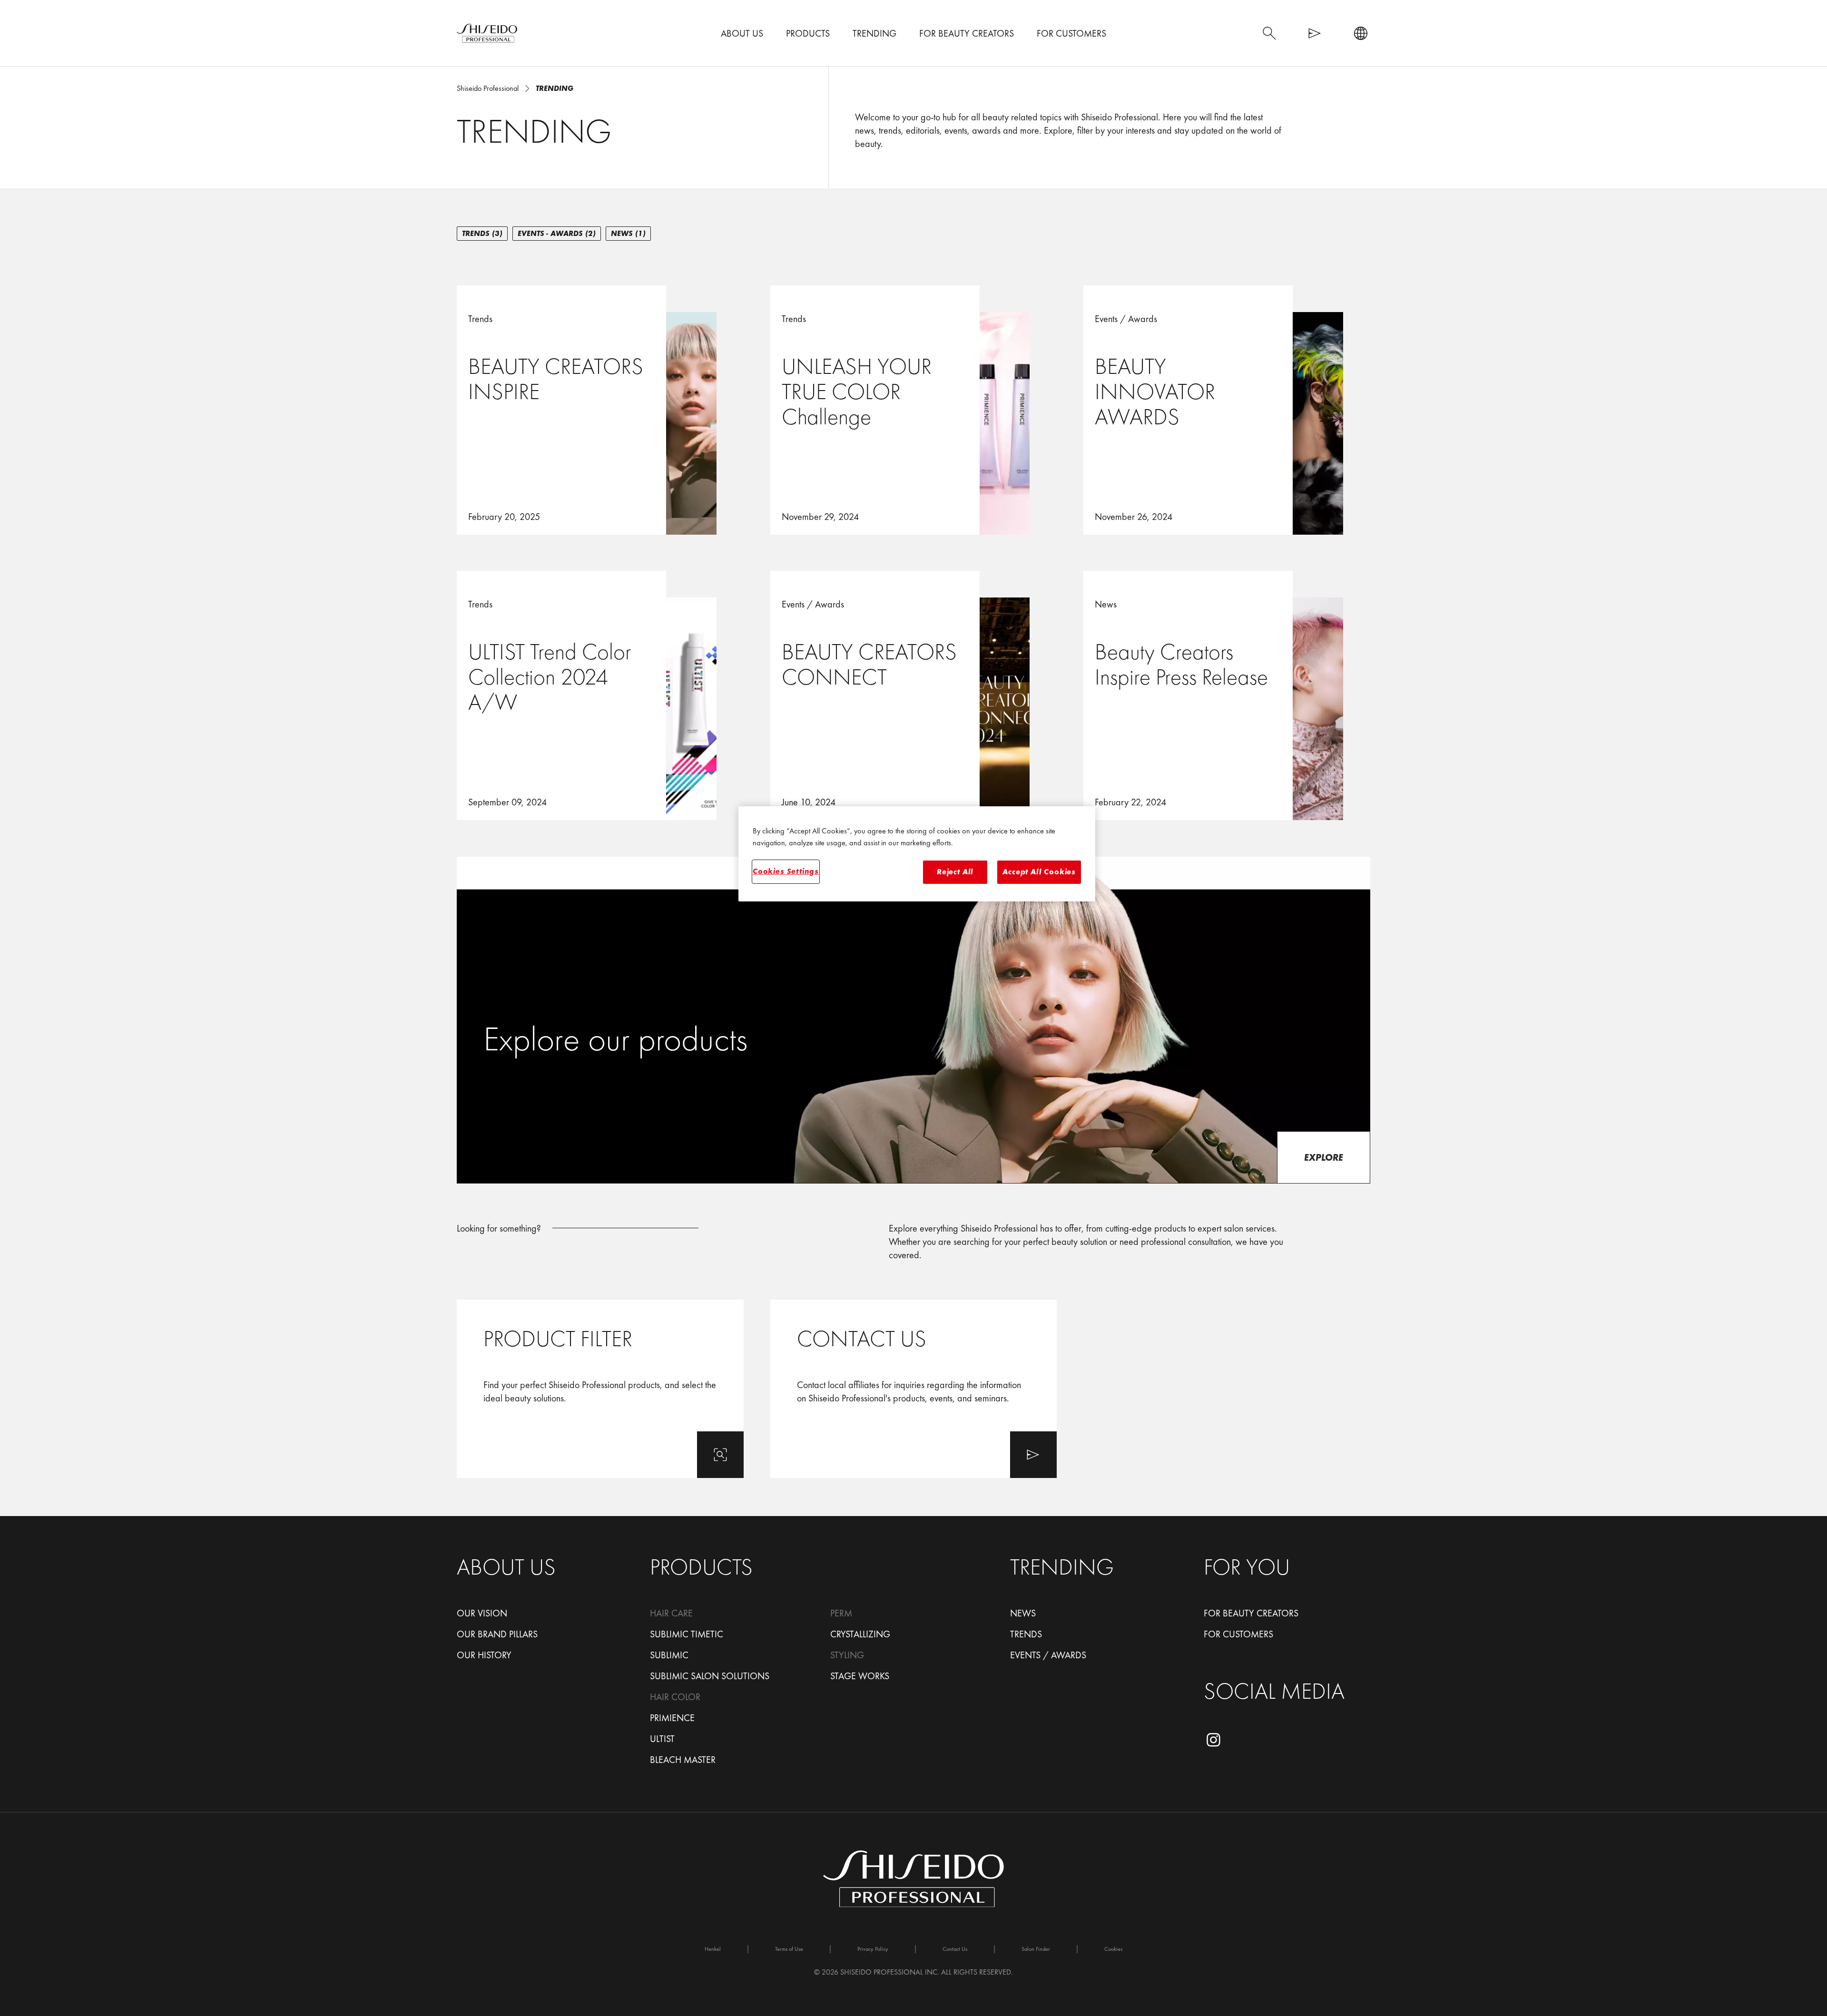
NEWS (628, 233)
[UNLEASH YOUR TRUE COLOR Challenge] (914, 409)
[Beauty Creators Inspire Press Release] (1227, 695)
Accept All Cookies (1039, 872)
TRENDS (482, 233)
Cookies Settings (786, 871)
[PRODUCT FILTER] (600, 1389)
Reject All (955, 872)
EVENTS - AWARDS (557, 233)
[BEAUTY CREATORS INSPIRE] (600, 409)
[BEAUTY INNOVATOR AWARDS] (1227, 409)
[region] (917, 854)
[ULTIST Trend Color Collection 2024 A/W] (600, 695)
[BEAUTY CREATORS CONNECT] (914, 695)
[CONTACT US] (914, 1389)
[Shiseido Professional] (487, 33)
